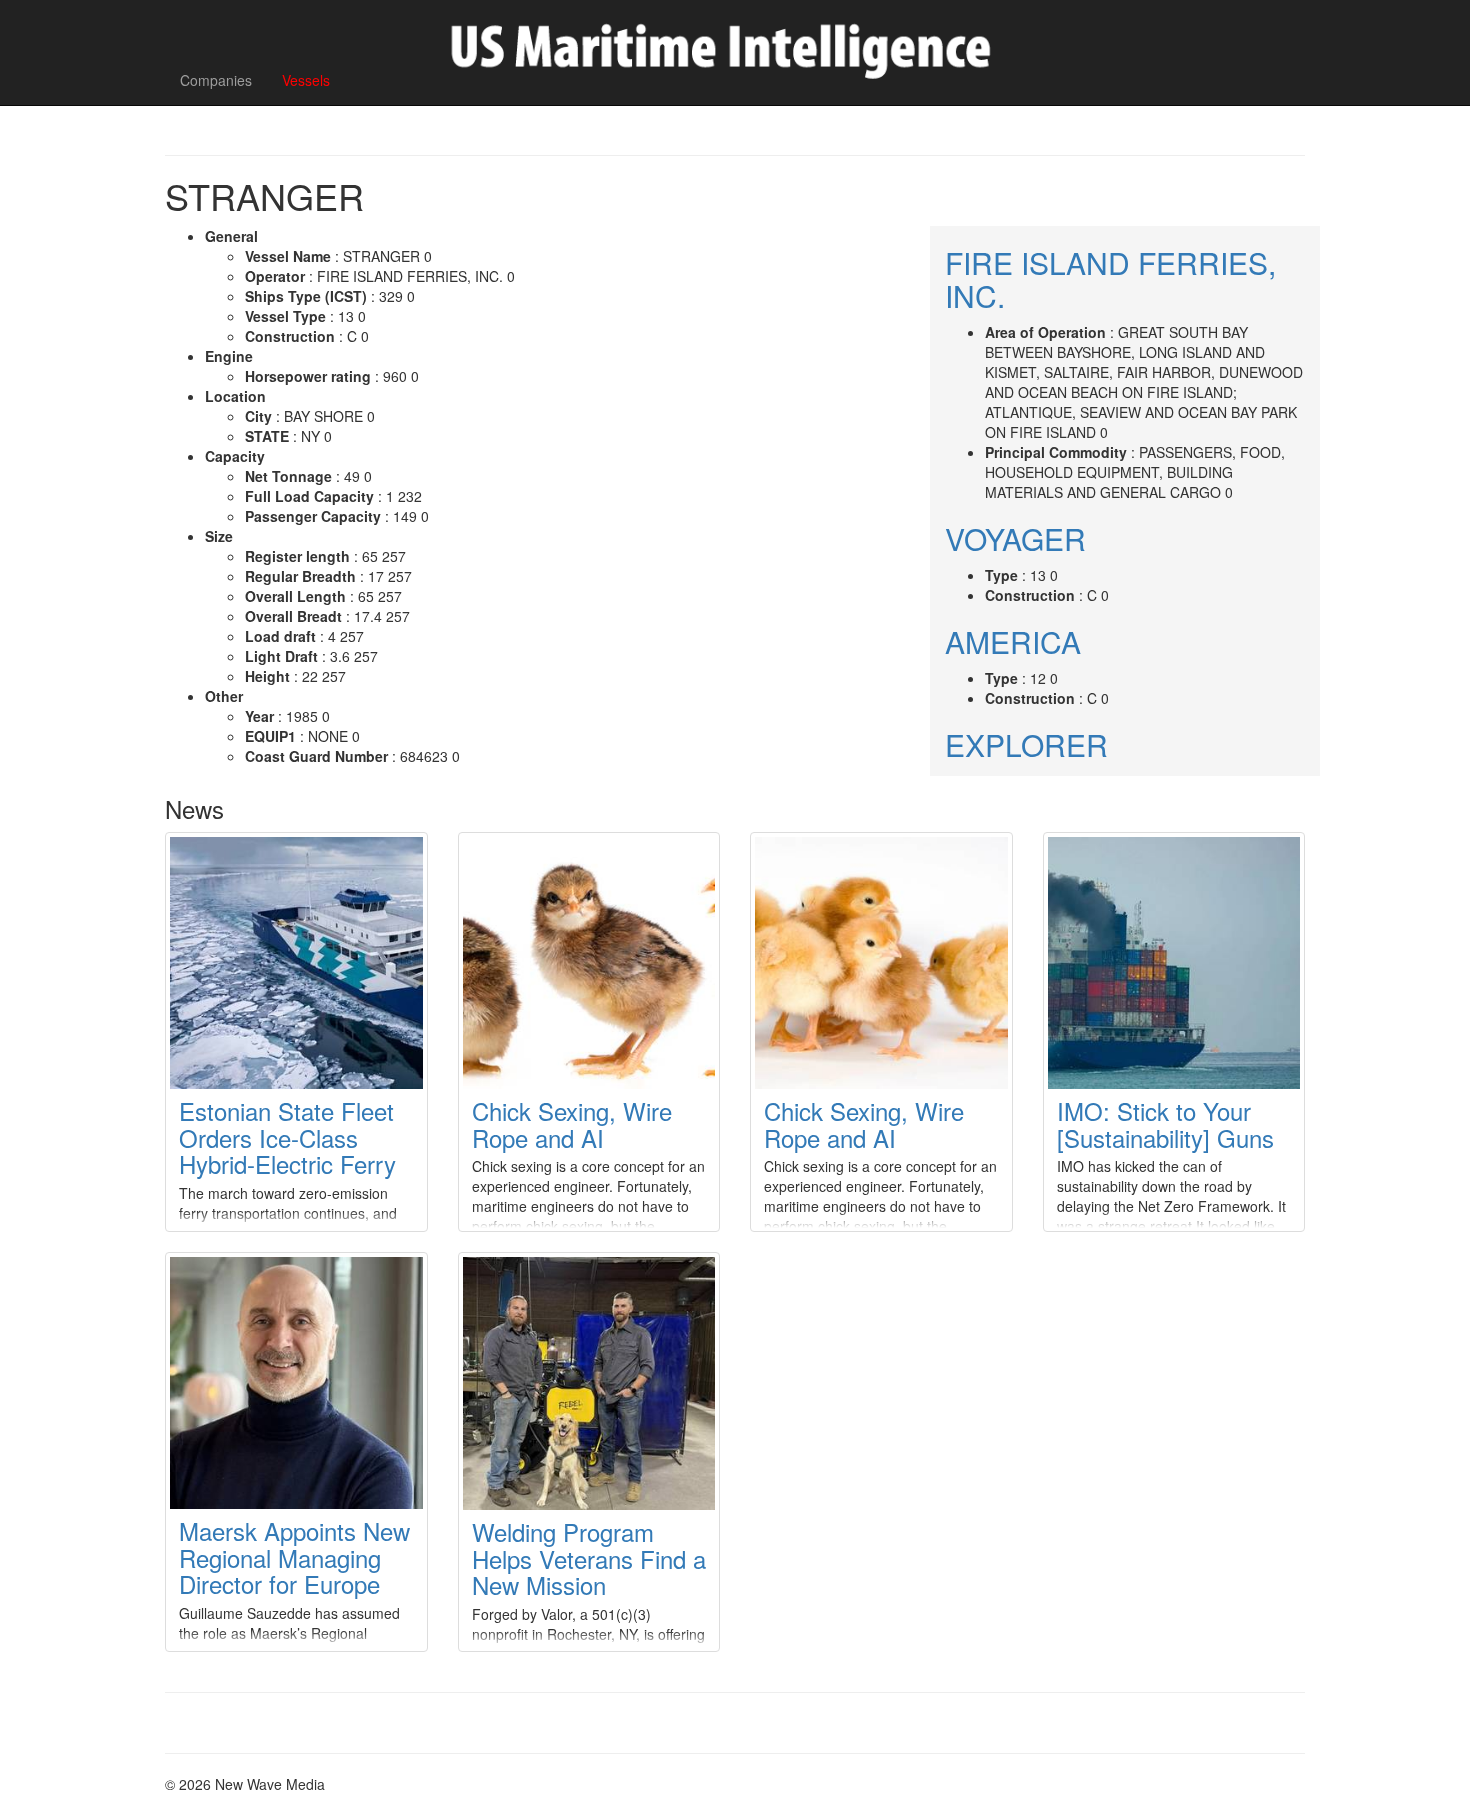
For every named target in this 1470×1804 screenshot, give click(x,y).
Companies (216, 80)
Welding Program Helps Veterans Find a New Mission (589, 1558)
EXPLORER (1026, 744)
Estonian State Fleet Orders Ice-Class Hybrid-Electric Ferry (287, 1137)
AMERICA (1013, 641)
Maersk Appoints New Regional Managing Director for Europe (294, 1557)
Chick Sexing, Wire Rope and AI (572, 1123)
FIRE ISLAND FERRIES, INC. (1110, 279)
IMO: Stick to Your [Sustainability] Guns (1165, 1123)
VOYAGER (1015, 538)
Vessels (306, 80)
